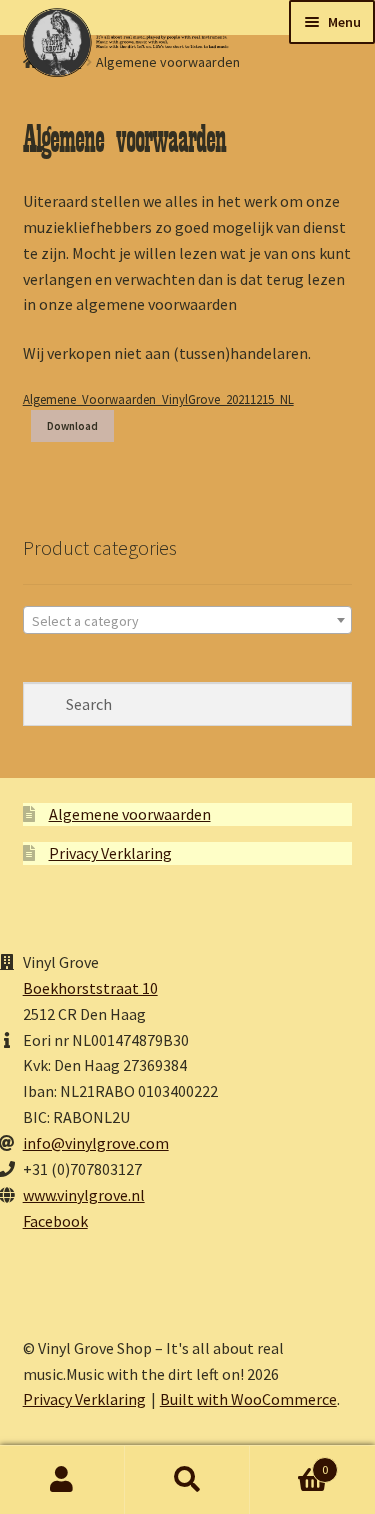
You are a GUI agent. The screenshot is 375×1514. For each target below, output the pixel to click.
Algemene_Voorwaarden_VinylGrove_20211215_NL (158, 399)
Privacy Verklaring (110, 853)
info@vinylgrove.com (96, 1143)
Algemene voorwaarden (130, 814)
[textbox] (188, 621)
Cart (289, 1462)
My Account (62, 1480)
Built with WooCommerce (248, 1399)
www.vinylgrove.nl (84, 1195)
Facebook (55, 1221)
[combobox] (188, 620)
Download (72, 426)
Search (187, 1480)
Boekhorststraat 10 (90, 988)
